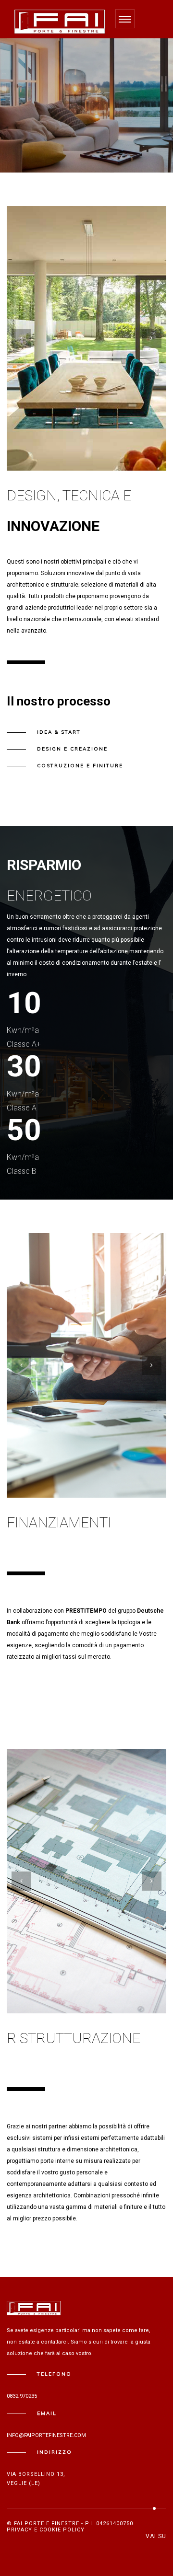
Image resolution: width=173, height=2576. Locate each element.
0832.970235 (22, 2396)
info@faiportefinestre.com (46, 2435)
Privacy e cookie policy (46, 2530)
